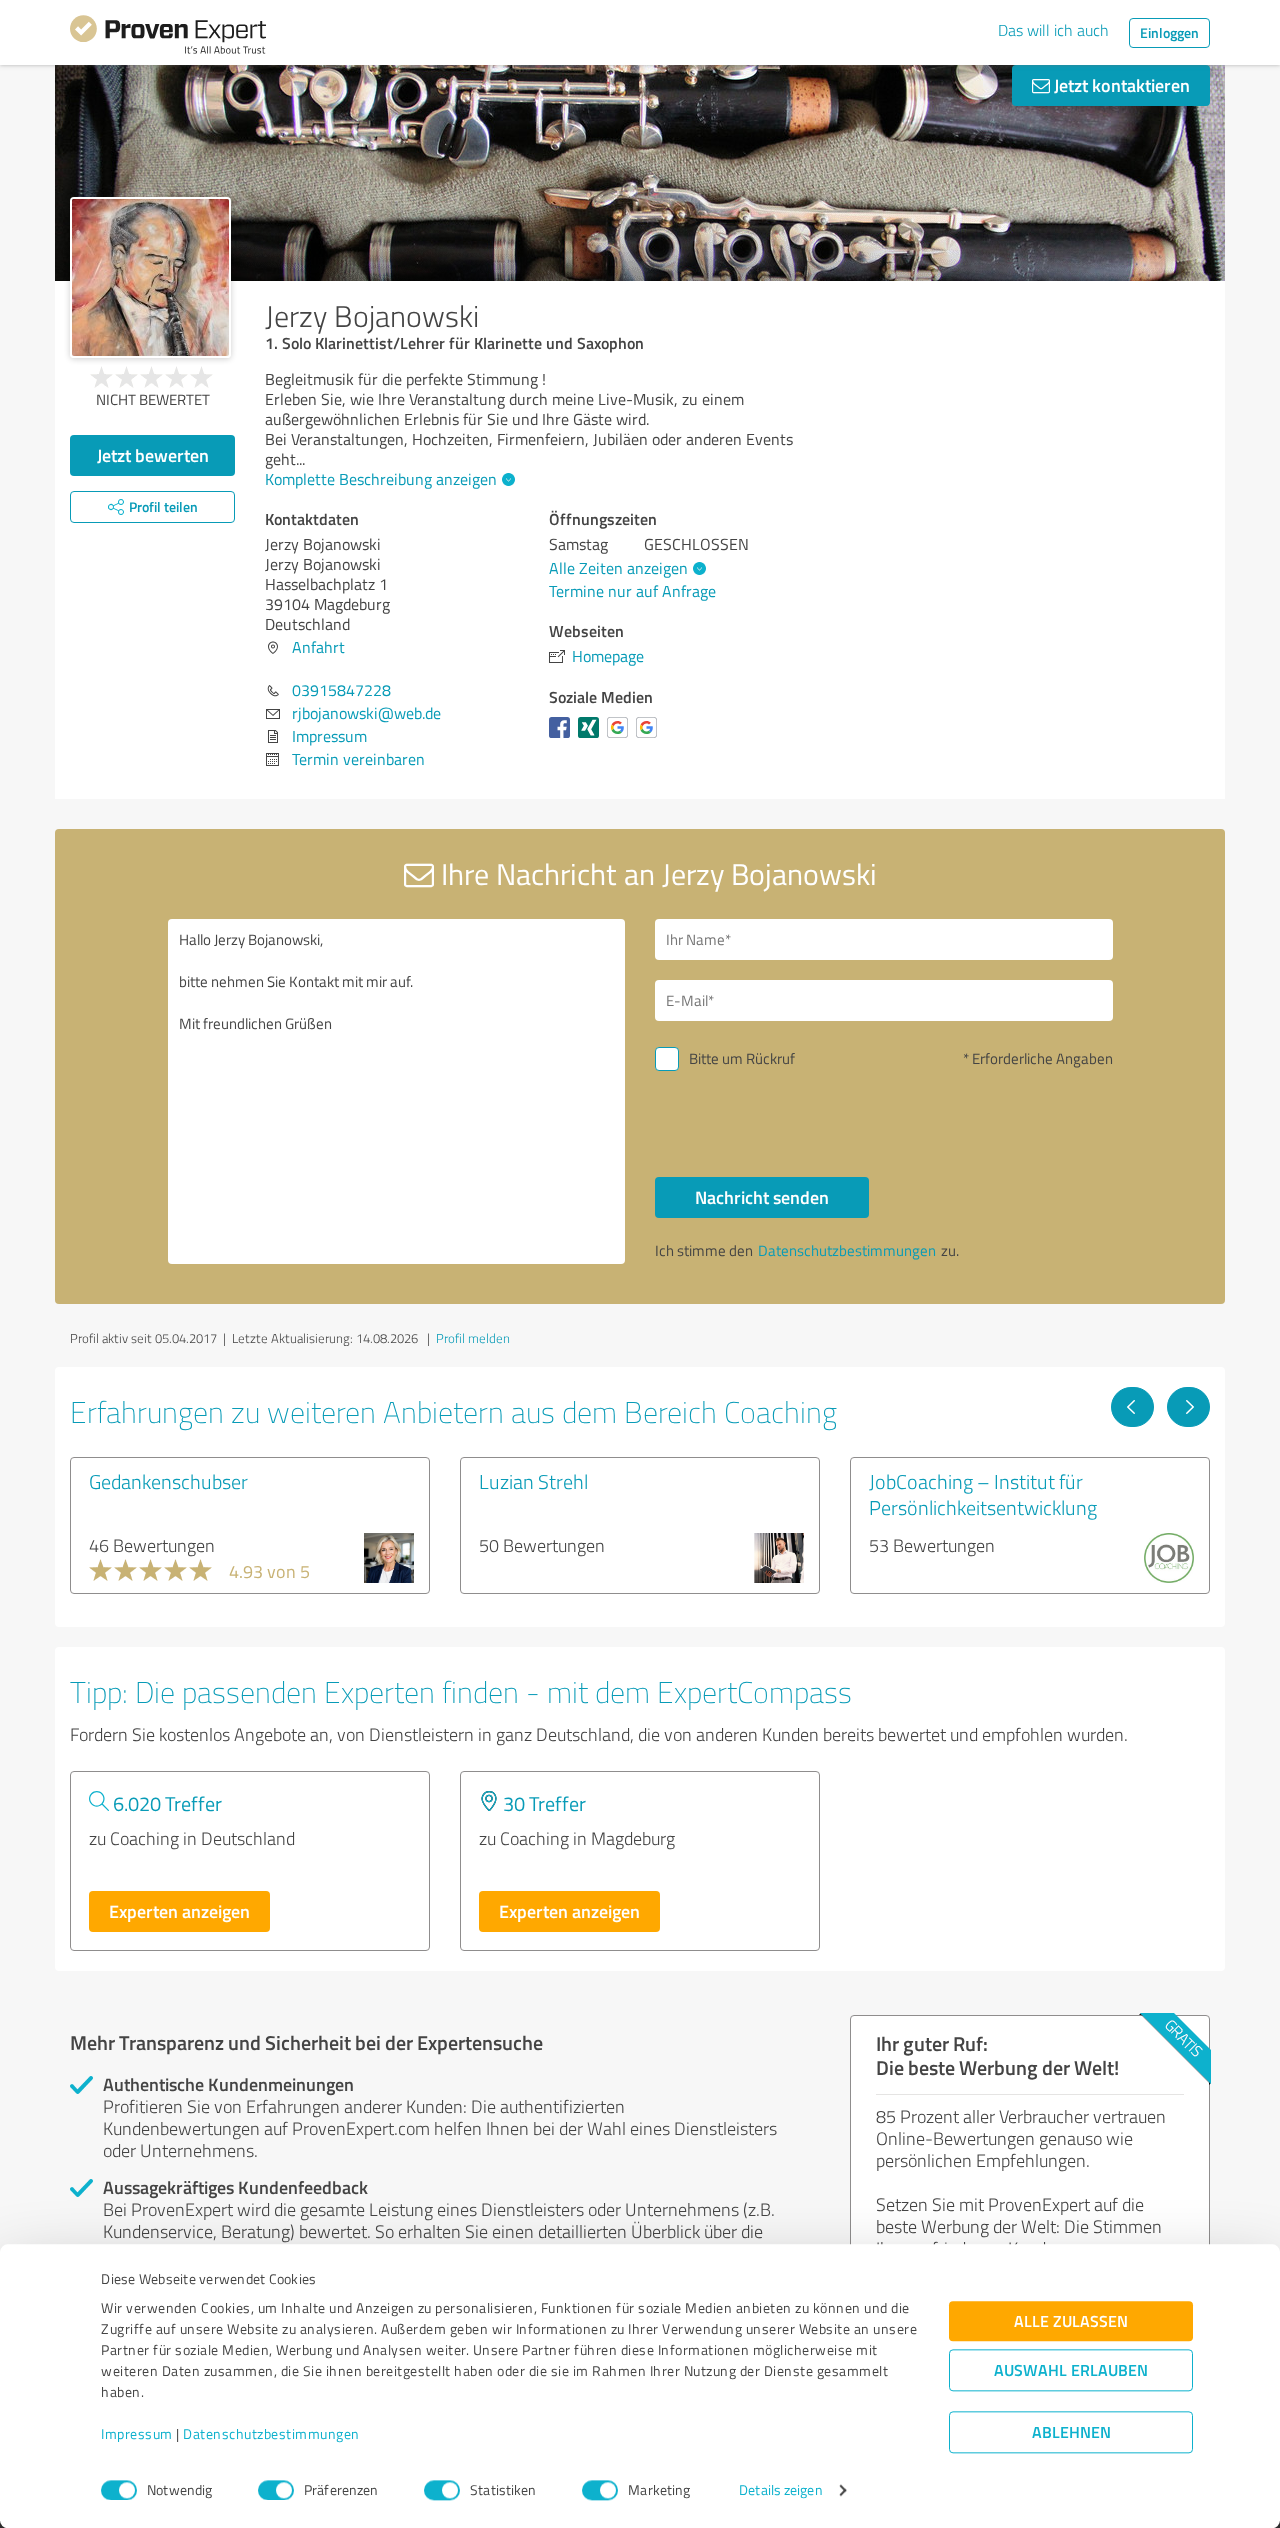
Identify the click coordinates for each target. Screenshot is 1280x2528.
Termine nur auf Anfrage (632, 591)
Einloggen (1169, 32)
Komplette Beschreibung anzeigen (381, 479)
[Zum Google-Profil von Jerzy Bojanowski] (621, 737)
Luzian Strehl (533, 1481)
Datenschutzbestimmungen (271, 2434)
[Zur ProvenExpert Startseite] (168, 38)
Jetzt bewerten (153, 455)
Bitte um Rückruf (742, 1058)
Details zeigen (780, 2490)
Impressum (137, 2434)
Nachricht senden (762, 1197)
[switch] (276, 2490)
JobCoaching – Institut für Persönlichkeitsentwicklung (983, 1494)
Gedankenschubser (168, 1481)
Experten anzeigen (179, 1911)
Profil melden (473, 1338)
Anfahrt (318, 647)
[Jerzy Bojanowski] (150, 277)
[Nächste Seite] (1188, 1407)
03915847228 (341, 690)
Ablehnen (1071, 2432)
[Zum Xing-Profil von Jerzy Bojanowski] (592, 737)
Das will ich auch (1053, 30)
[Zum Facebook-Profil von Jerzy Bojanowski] (563, 737)
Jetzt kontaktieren (1120, 85)
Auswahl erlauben (1071, 2370)
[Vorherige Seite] (1132, 1407)
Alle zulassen (1071, 2321)
